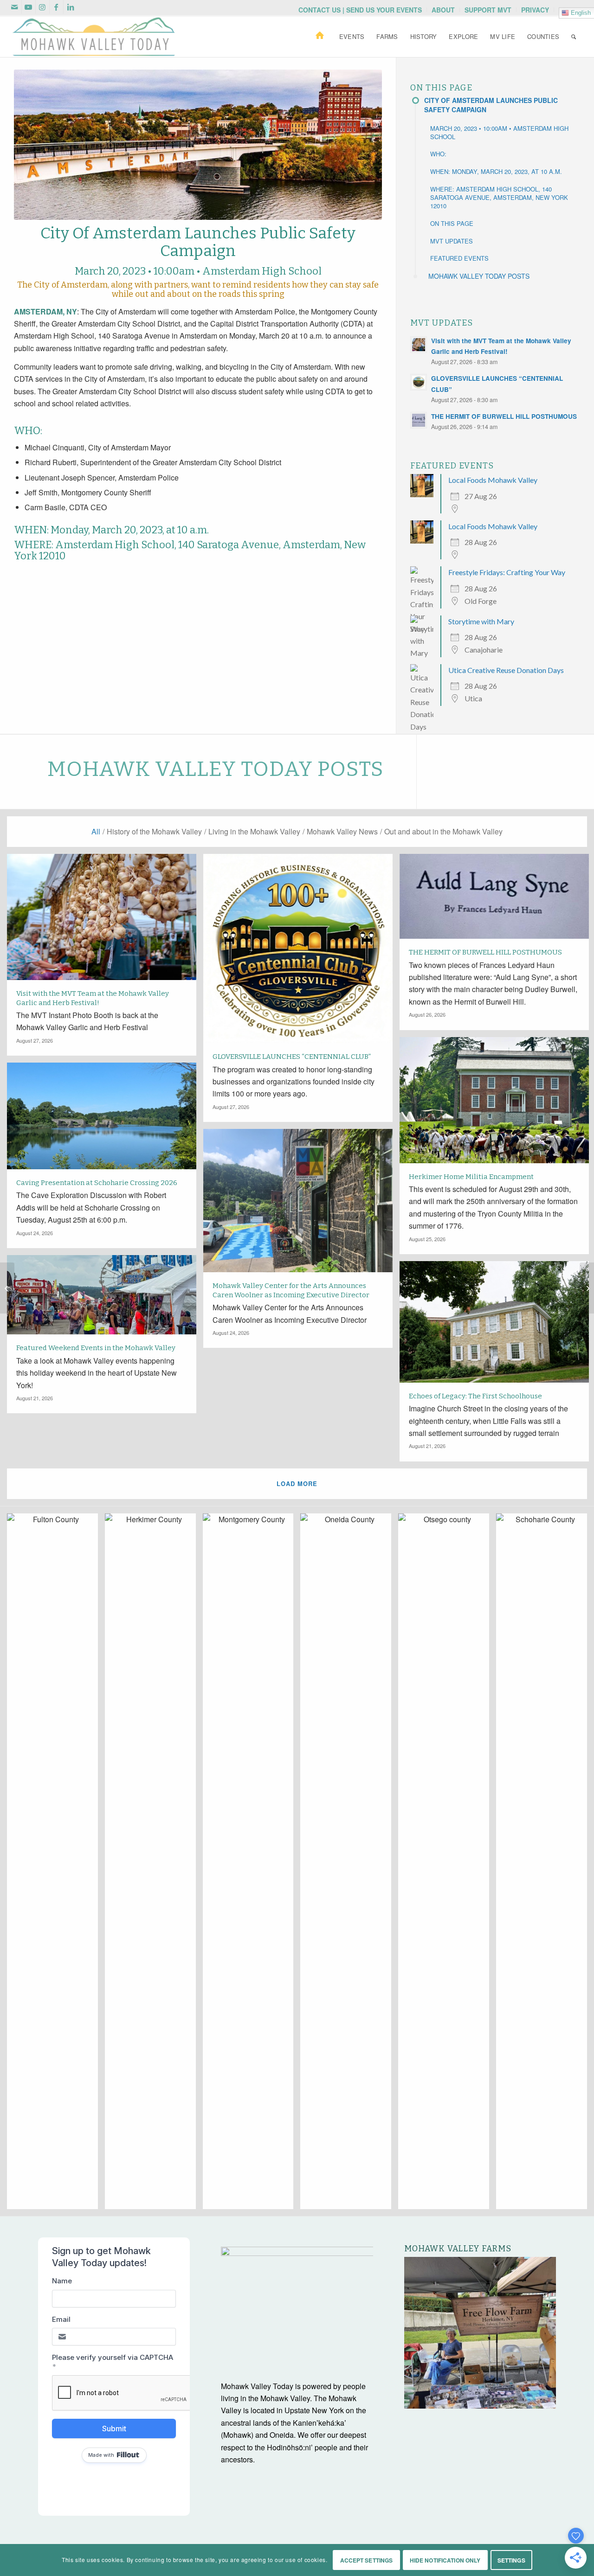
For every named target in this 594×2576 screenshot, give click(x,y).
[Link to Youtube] (29, 7)
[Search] (574, 37)
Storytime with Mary (481, 621)
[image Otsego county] (447, 1865)
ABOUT (443, 10)
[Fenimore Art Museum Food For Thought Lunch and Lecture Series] (587, 1288)
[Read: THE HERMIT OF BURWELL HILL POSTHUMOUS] (419, 420)
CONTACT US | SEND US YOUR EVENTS (360, 10)
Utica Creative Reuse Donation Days (506, 670)
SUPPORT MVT (488, 10)
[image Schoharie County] (545, 1865)
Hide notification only (445, 2560)
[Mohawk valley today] (94, 37)
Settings (511, 2560)
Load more (297, 1483)
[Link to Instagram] (42, 7)
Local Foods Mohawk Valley (493, 480)
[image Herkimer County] (154, 1865)
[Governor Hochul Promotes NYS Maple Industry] (7, 1288)
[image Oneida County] (349, 1865)
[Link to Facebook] (56, 7)
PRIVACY (535, 10)
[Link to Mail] (15, 7)
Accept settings (367, 2560)
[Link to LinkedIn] (71, 7)
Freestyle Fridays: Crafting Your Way (507, 572)
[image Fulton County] (56, 1865)
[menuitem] (360, 10)
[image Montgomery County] (252, 1865)
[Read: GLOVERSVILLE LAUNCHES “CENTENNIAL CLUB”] (419, 382)
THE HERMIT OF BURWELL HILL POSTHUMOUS (504, 416)
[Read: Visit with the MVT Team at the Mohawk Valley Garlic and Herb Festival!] (419, 345)
